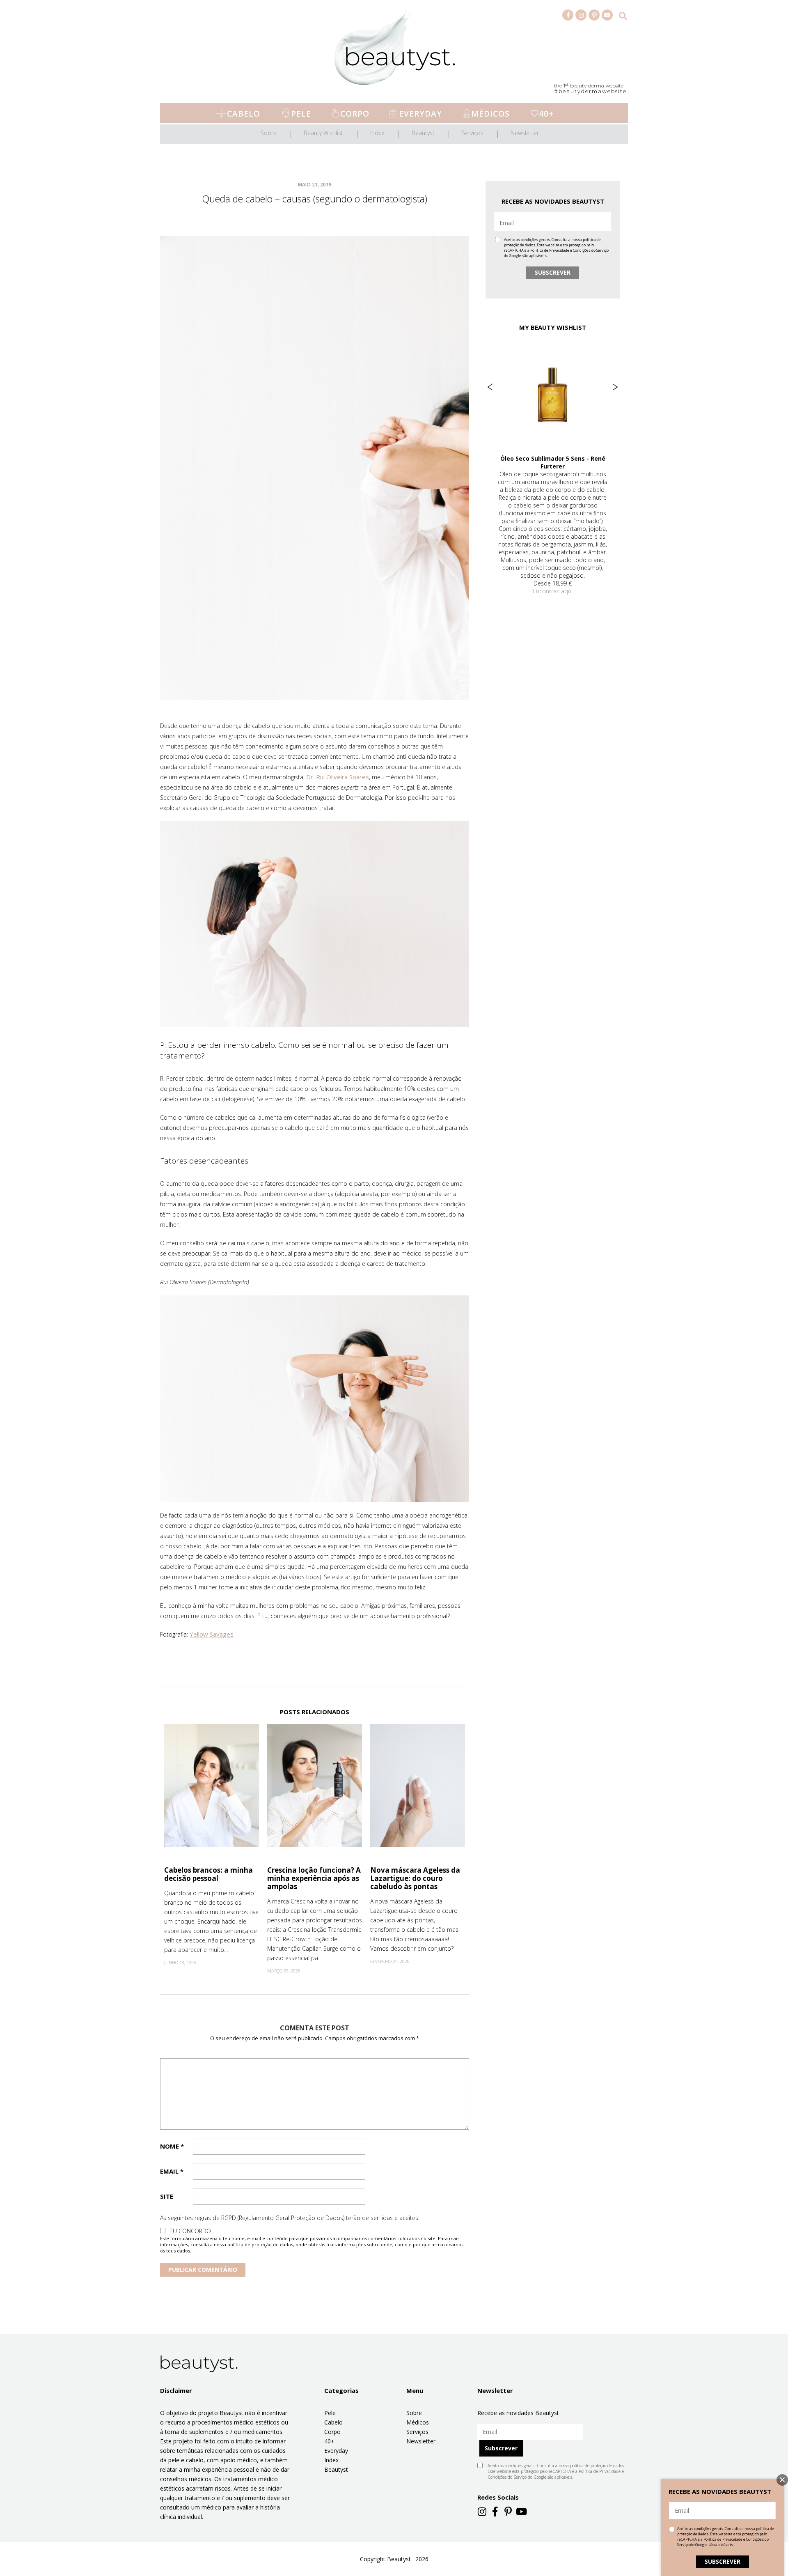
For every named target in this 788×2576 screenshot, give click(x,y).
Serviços (473, 133)
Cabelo (244, 114)
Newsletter (525, 133)
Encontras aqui (553, 575)
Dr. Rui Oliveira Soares (338, 777)
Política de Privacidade (550, 250)
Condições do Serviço (591, 250)
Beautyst (423, 133)
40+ (546, 114)
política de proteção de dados (260, 2244)
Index (377, 133)
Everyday (420, 114)
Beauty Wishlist (323, 133)
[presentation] (490, 387)
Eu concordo (190, 2231)
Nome (172, 2146)
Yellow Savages (212, 1634)
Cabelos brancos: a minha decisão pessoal (208, 1874)
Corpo (355, 114)
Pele (301, 114)
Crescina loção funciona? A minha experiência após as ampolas (314, 1878)
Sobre (269, 133)
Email (172, 2171)
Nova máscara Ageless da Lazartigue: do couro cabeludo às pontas (415, 1878)
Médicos (490, 114)
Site (167, 2196)
